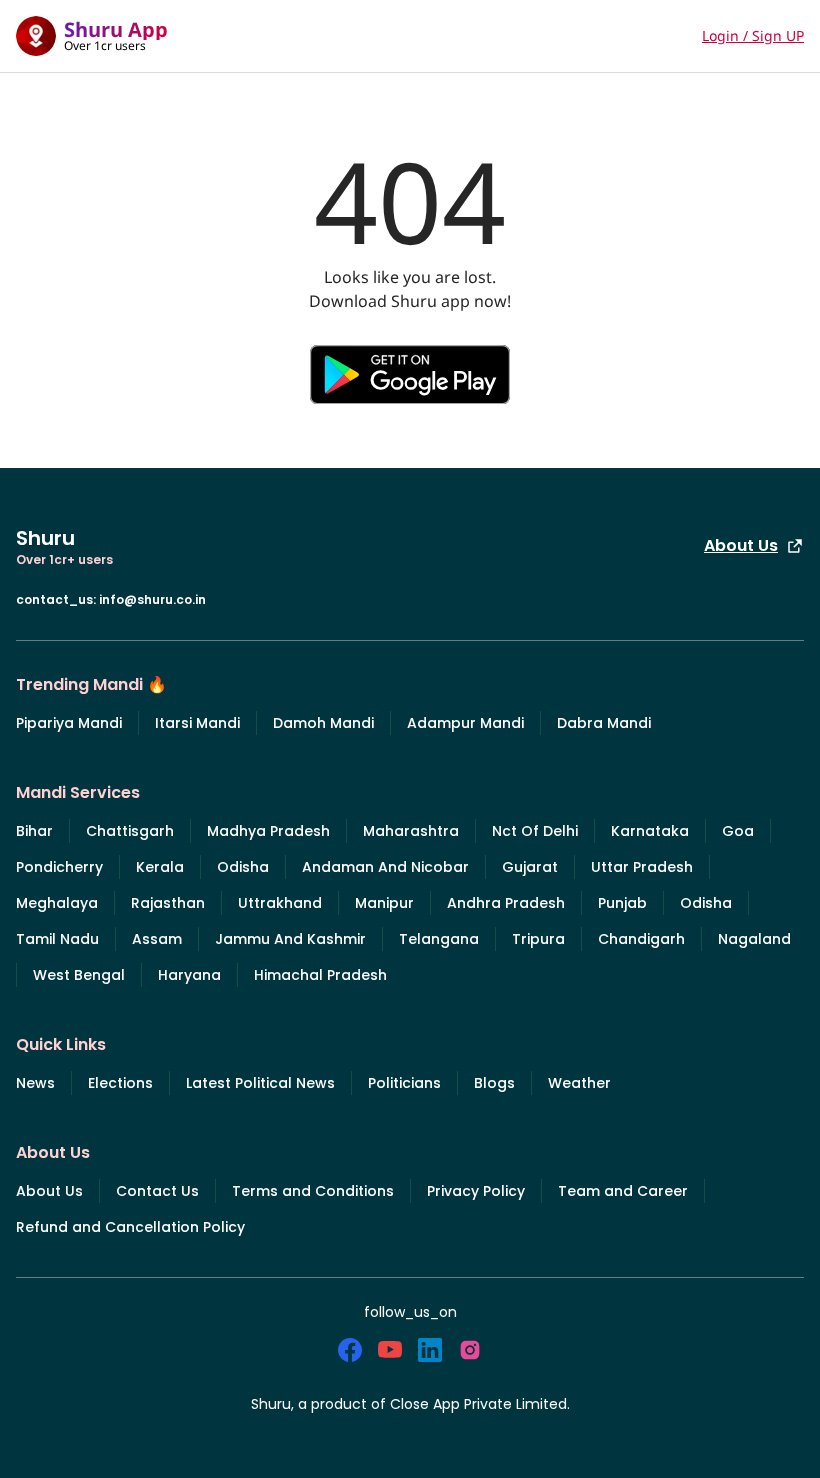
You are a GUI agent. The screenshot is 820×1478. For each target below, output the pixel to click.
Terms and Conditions (313, 1191)
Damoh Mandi (323, 723)
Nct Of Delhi (535, 831)
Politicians (404, 1083)
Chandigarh (641, 939)
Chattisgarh (130, 831)
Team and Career (623, 1191)
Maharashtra (411, 831)
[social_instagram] (470, 1350)
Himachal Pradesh (320, 975)
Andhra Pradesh (506, 903)
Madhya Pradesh (268, 831)
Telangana (439, 939)
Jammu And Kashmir (290, 939)
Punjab (622, 903)
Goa (738, 831)
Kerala (160, 867)
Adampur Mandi (465, 723)
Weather (579, 1083)
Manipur (384, 903)
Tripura (538, 939)
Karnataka (650, 831)
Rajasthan (168, 903)
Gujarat (530, 867)
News (35, 1083)
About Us (741, 545)
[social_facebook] (350, 1350)
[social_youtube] (390, 1350)
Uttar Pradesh (642, 867)
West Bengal (79, 975)
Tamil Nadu (57, 939)
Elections (120, 1083)
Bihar (34, 831)
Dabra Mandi (604, 723)
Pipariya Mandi (69, 723)
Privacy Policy (476, 1191)
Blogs (494, 1083)
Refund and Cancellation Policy (130, 1227)
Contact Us (157, 1191)
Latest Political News (260, 1083)
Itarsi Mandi (197, 723)
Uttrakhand (280, 903)
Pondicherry (59, 867)
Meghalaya (57, 903)
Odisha (243, 867)
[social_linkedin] (430, 1350)
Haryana (189, 975)
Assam (157, 939)
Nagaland (754, 939)
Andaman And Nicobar (385, 867)
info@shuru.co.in (152, 599)
